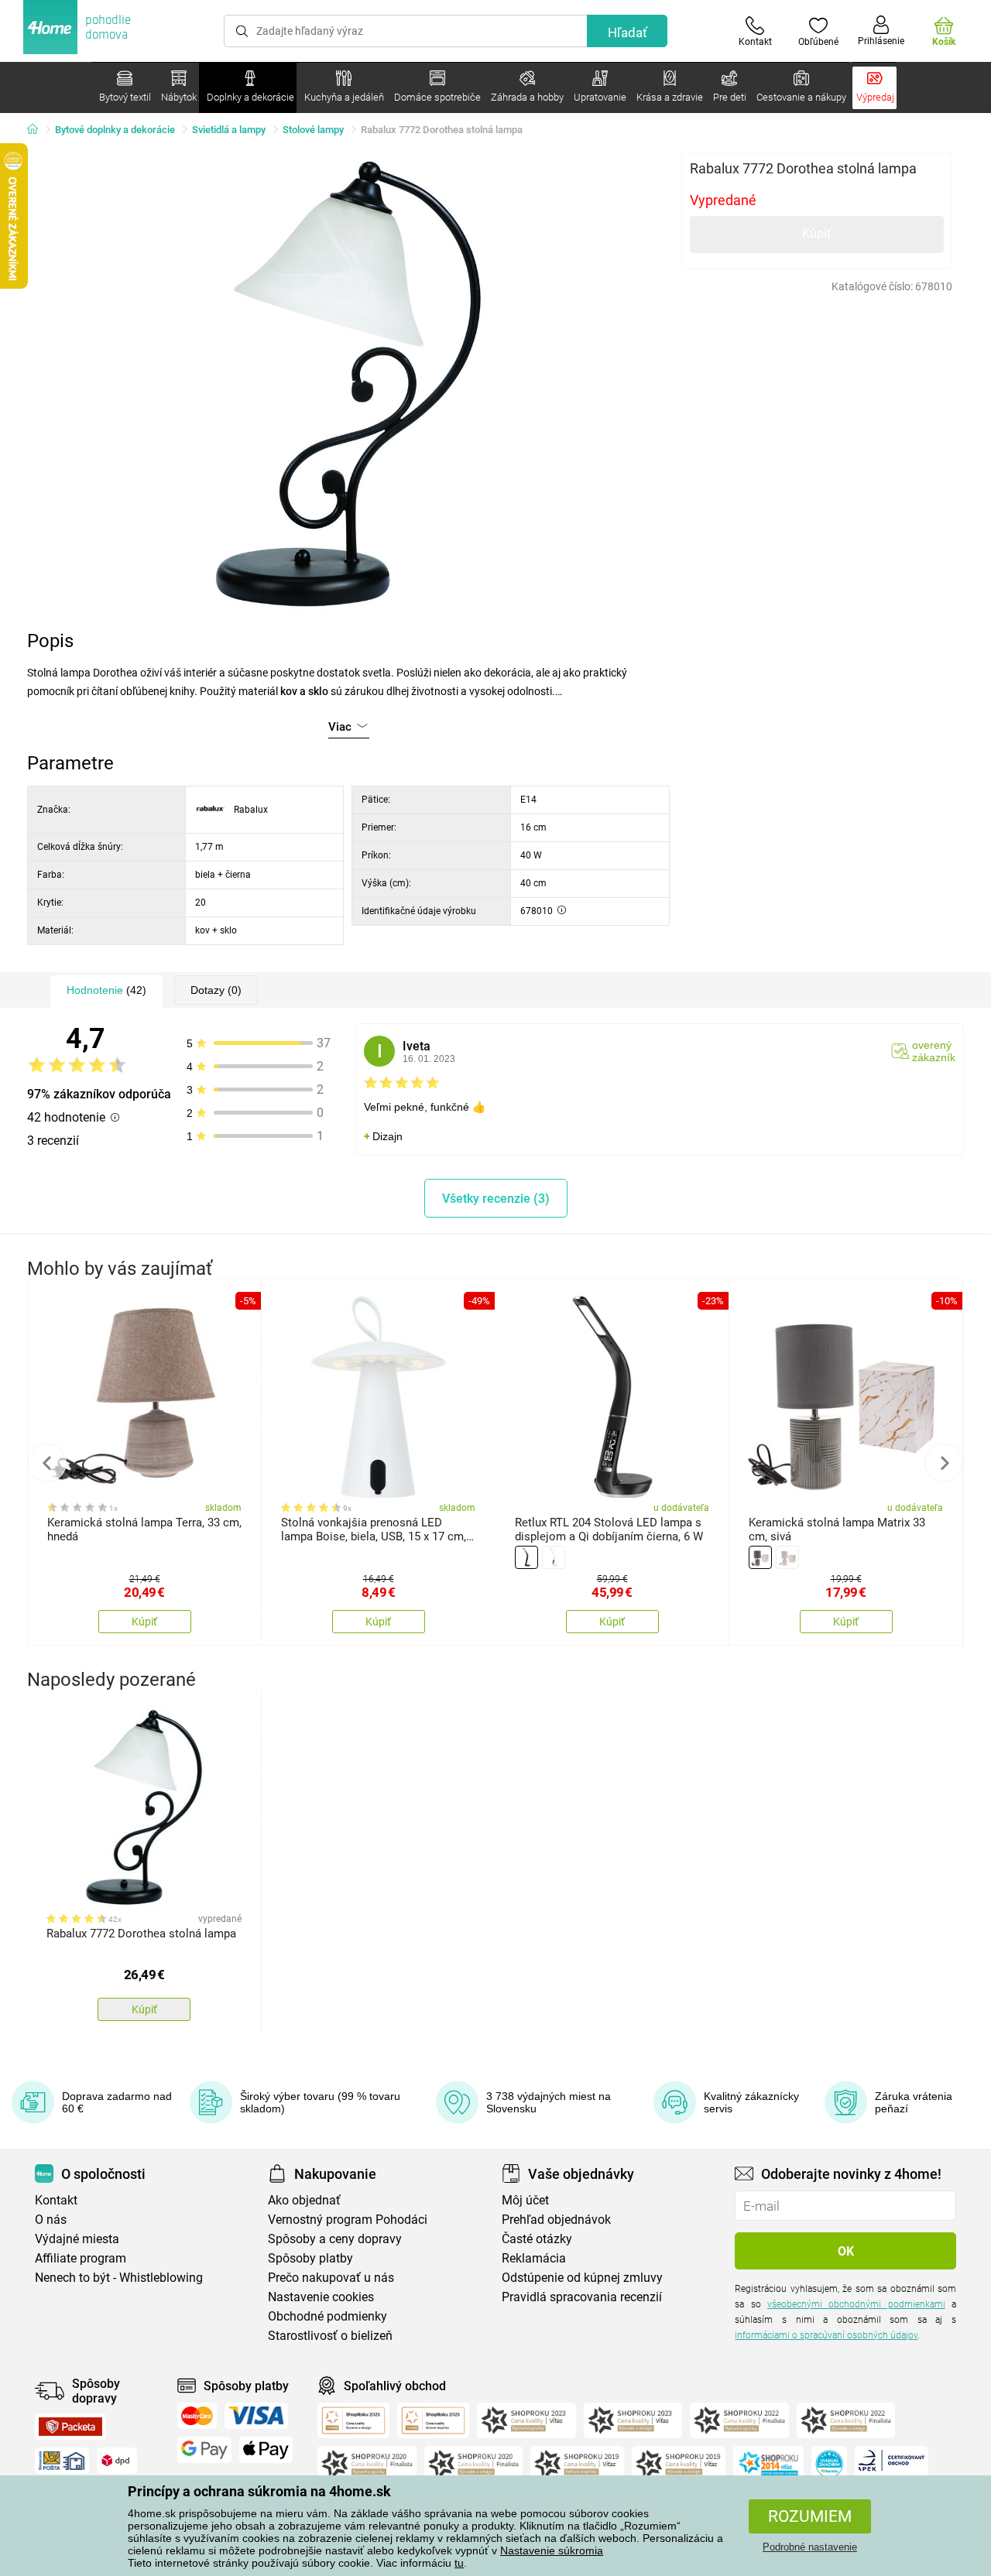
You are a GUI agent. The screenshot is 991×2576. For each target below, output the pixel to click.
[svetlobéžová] (787, 1557)
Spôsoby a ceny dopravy (335, 2239)
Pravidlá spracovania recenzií (582, 2297)
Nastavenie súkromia (552, 2550)
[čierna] (526, 1557)
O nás (51, 2220)
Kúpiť (817, 233)
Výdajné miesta (77, 2239)
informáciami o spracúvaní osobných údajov (826, 2335)
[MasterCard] (197, 2416)
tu (459, 2563)
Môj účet (525, 2200)
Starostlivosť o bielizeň (330, 2336)
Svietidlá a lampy (229, 130)
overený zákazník (934, 1051)
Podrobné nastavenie (810, 2547)
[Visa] (256, 2416)
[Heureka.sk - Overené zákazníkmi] (829, 2464)
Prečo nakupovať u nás (331, 2278)
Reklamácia (534, 2258)
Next (944, 1463)
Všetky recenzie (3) (496, 1199)
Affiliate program (81, 2258)
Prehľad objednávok (556, 2220)
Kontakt (56, 2200)
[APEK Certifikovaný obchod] (892, 2464)
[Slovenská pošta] (62, 2461)
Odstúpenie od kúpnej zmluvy (582, 2278)
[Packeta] (70, 2427)
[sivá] (760, 1557)
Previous (47, 1463)
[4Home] (38, 130)
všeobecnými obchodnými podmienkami (856, 2304)
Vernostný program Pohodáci (348, 2220)
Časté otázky (537, 2239)
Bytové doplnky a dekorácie (115, 130)
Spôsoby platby (310, 2258)
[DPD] (117, 2461)
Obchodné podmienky (327, 2316)
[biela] (554, 1557)
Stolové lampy (313, 130)
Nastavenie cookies (321, 2297)
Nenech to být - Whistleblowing (119, 2278)
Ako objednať (304, 2200)
